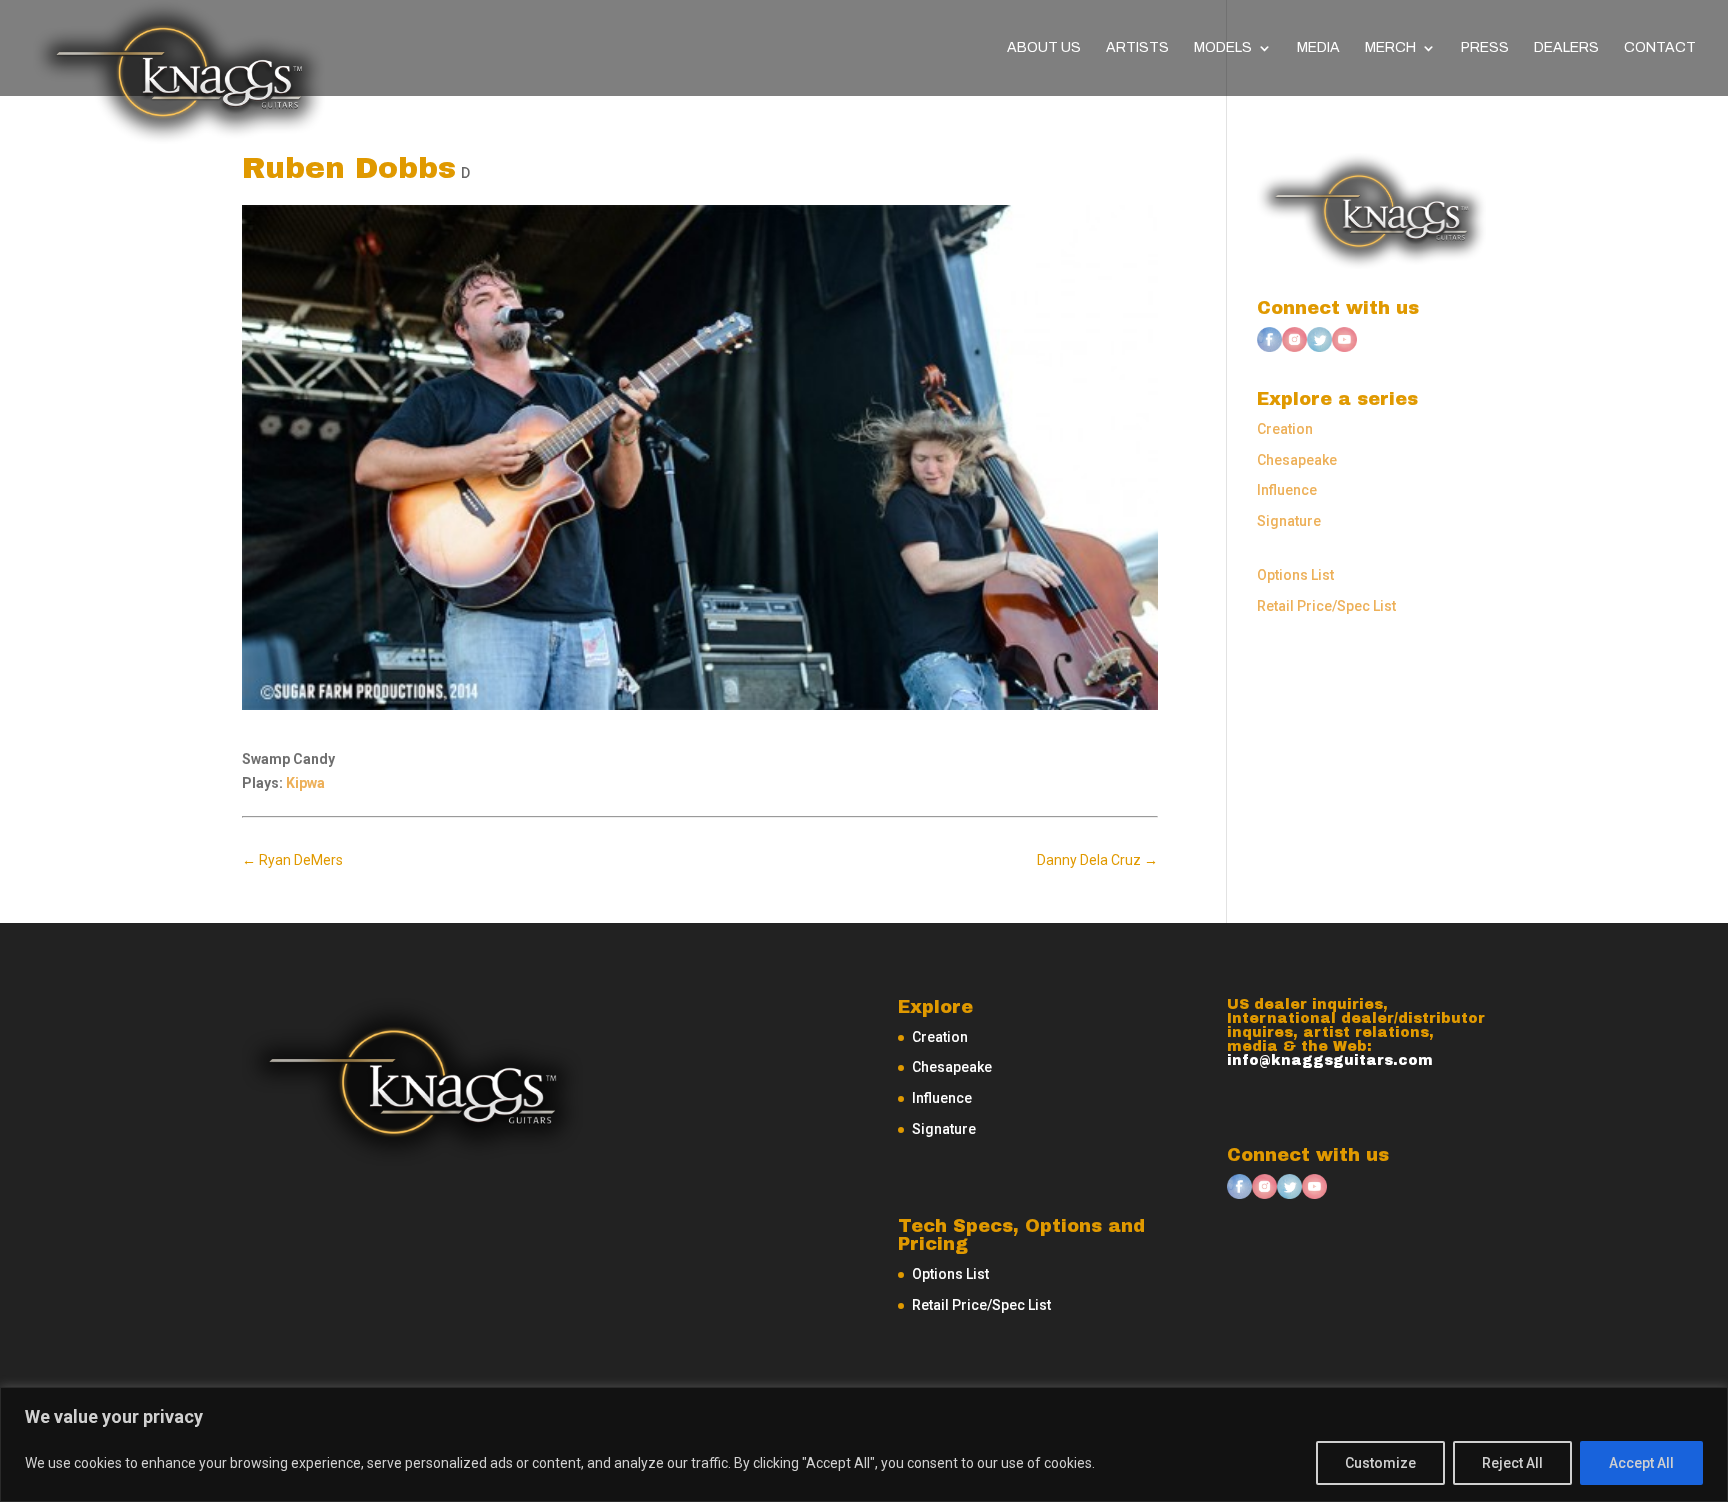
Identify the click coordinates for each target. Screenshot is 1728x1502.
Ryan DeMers (292, 860)
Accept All (1641, 1463)
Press (1485, 48)
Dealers (1566, 48)
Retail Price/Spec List (1326, 606)
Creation (1285, 429)
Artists (1137, 48)
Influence (1287, 490)
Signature (1289, 521)
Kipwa (305, 783)
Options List (1295, 575)
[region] (864, 1444)
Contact (1660, 48)
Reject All (1512, 1463)
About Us (1044, 48)
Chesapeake (1297, 460)
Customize (1380, 1463)
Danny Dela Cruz (1097, 860)
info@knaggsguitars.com (1330, 1060)
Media (1318, 48)
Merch (1390, 48)
